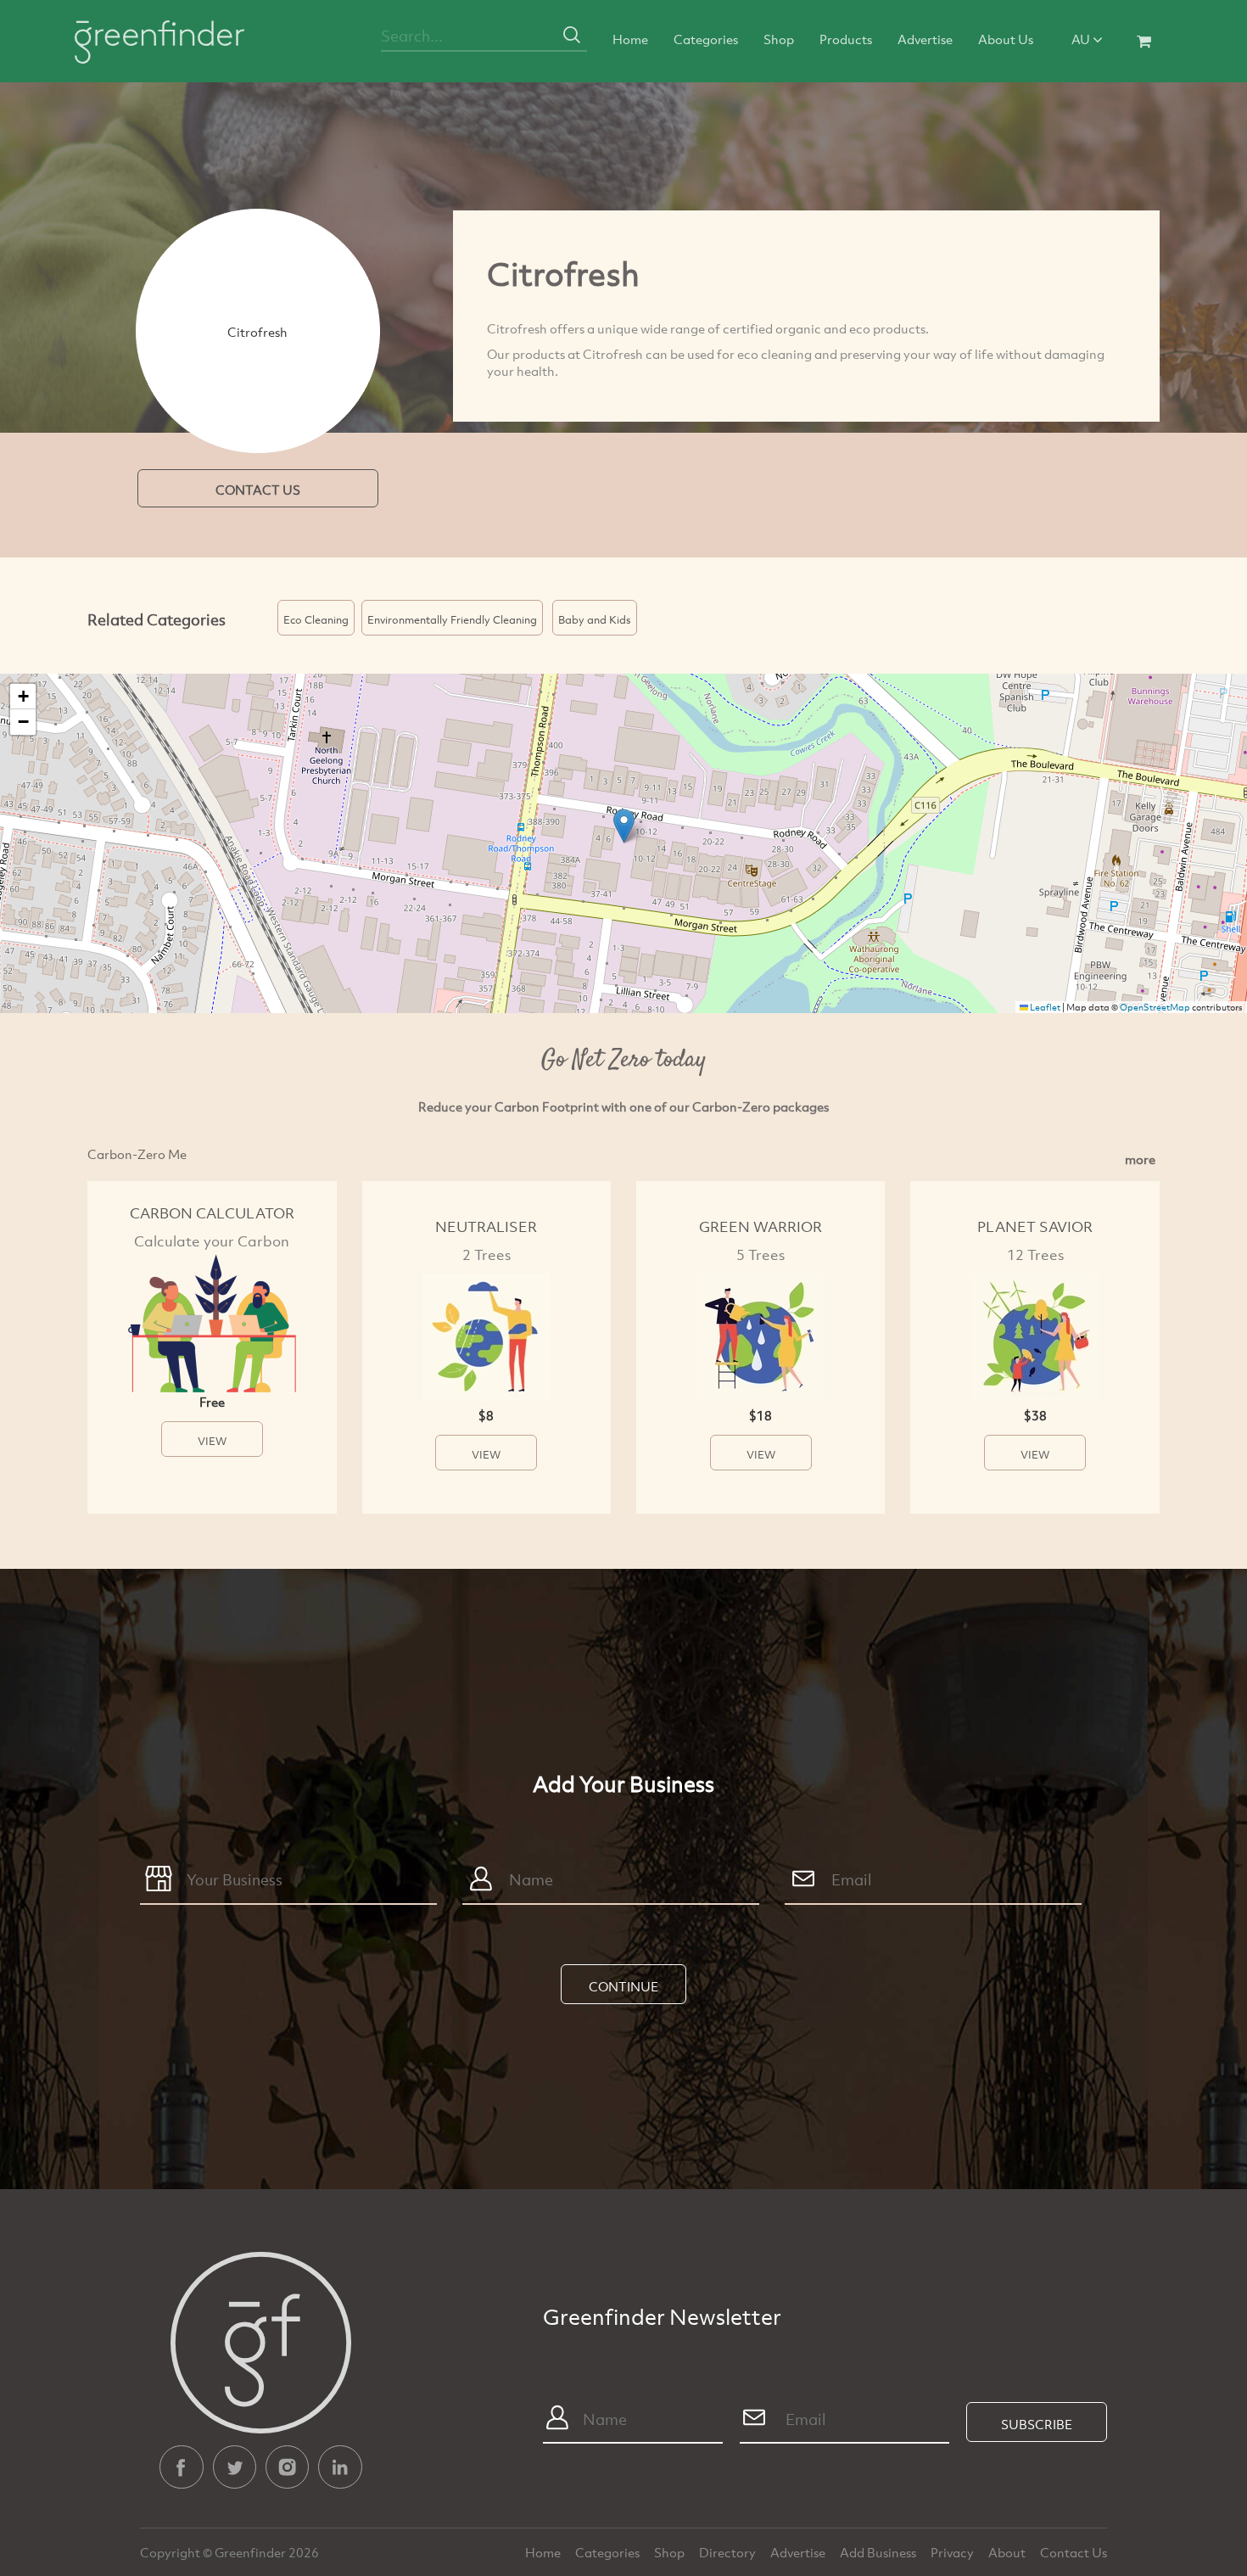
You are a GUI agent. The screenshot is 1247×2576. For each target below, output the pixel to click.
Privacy (953, 2552)
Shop (779, 39)
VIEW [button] (212, 1441)
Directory (729, 2552)
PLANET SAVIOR (1035, 1226)
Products (846, 39)
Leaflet (1044, 1007)
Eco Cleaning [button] (316, 619)
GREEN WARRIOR (761, 1226)
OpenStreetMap (1155, 1007)
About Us (1006, 39)
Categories (706, 39)
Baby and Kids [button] (595, 619)
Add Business (879, 2552)
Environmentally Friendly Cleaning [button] (452, 619)
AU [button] (1082, 39)
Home (630, 39)
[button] (624, 826)
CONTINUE (623, 1986)
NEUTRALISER (486, 1226)
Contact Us (1074, 2552)
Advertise (925, 39)
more (1140, 1159)
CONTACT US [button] (258, 490)
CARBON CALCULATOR (212, 1213)
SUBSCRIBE (1037, 2424)
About (1008, 2552)
